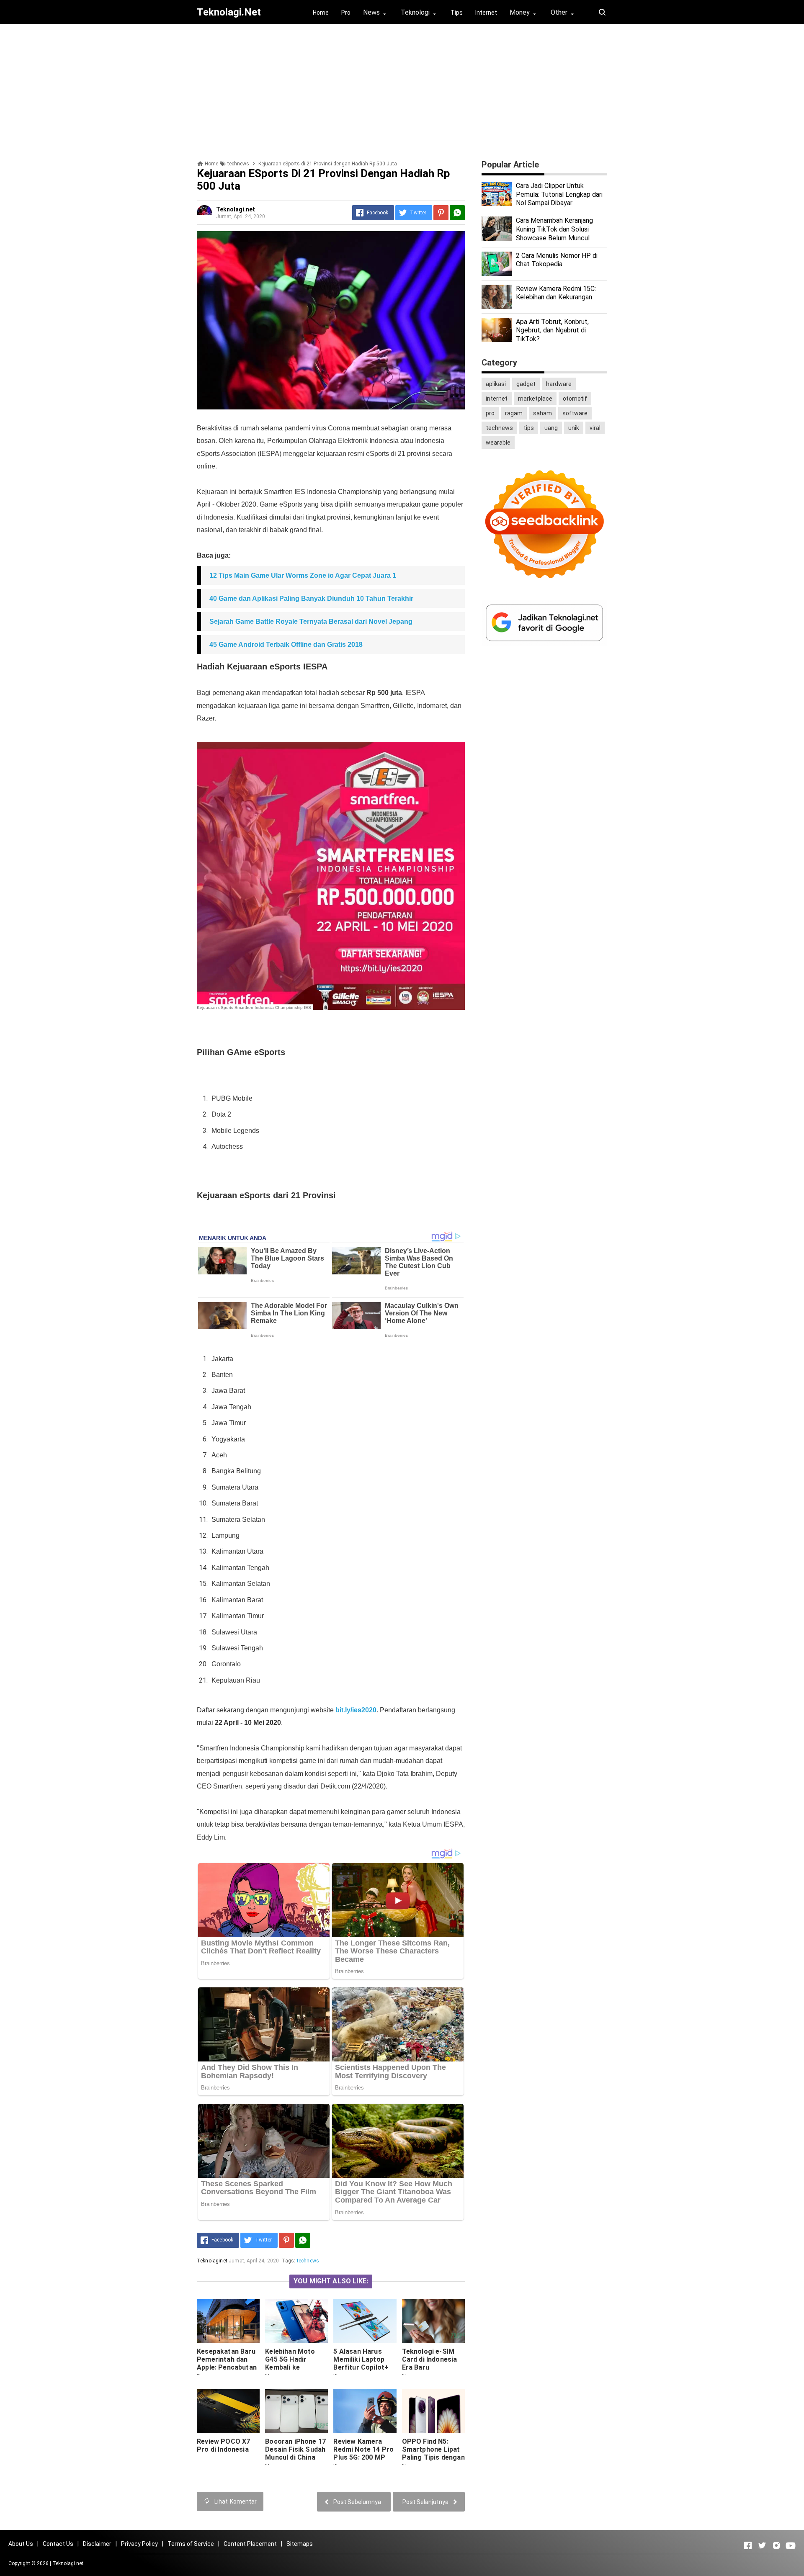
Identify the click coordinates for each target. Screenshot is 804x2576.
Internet (486, 13)
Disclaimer (97, 2544)
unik (574, 428)
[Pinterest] (441, 213)
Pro (346, 13)
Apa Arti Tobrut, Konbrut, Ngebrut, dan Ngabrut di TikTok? (552, 331)
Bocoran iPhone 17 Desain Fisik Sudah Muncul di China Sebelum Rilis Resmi (295, 2457)
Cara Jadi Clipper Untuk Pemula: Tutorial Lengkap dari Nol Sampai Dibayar (559, 194)
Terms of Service (191, 2544)
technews (308, 2261)
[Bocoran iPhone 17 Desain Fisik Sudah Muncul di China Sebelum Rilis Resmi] (296, 2411)
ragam (514, 413)
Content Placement (250, 2544)
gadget (526, 384)
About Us (21, 2544)
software (575, 413)
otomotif (575, 399)
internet (497, 399)
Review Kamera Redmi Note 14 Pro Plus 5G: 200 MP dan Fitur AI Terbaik (363, 2457)
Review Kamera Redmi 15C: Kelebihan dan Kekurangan (556, 293)
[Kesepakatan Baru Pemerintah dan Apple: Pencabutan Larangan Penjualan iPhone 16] (228, 2321)
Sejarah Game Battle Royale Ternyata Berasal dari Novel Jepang (311, 621)
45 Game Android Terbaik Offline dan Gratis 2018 (286, 645)
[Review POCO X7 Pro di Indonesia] (228, 2411)
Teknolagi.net (68, 2563)
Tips (457, 13)
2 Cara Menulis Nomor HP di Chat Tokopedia (557, 260)
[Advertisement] (402, 89)
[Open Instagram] (776, 2545)
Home (321, 13)
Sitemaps (300, 2544)
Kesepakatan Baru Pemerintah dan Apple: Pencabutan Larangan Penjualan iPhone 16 (227, 2371)
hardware (559, 384)
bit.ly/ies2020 (356, 1710)
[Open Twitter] (762, 2545)
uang (551, 428)
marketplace (535, 399)
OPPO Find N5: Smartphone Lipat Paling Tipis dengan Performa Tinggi (433, 2453)
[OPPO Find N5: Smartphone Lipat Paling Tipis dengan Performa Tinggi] (433, 2411)
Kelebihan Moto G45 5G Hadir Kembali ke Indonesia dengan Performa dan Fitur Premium (296, 2371)
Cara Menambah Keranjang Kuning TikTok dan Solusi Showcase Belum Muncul (554, 229)
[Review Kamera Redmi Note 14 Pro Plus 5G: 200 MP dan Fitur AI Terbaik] (365, 2411)
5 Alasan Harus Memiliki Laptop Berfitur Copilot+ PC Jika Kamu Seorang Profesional (361, 2371)
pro (490, 413)
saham (542, 413)
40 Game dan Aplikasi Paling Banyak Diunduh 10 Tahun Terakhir (311, 598)
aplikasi (496, 384)
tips (529, 428)
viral (595, 428)
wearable (498, 443)
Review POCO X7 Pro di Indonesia (223, 2445)
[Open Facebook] (748, 2545)
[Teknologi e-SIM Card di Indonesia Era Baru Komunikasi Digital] (433, 2321)
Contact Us (58, 2544)
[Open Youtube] (791, 2545)
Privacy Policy (139, 2544)
